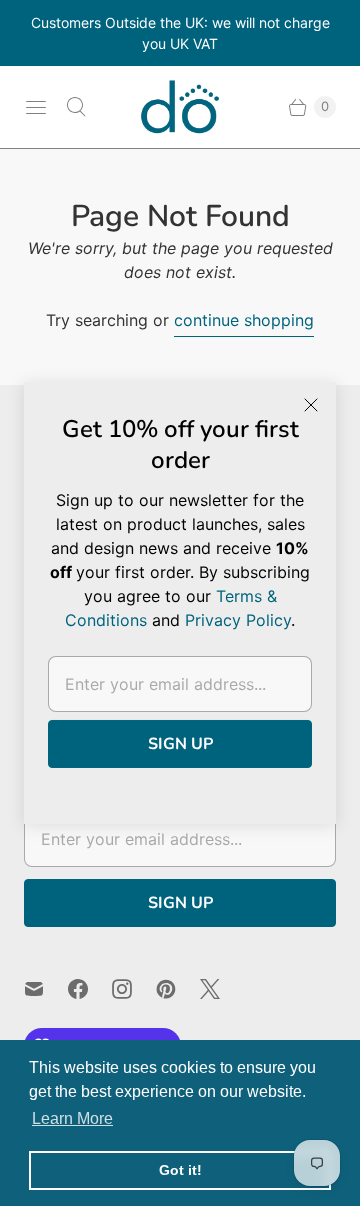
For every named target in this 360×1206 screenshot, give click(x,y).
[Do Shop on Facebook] (90, 989)
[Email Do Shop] (46, 989)
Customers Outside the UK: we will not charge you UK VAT (180, 33)
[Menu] (36, 107)
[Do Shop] (180, 107)
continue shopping (244, 320)
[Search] (76, 107)
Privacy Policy (238, 620)
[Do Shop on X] (222, 989)
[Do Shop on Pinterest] (178, 989)
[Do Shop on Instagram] (134, 989)
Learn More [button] (72, 1118)
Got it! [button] (180, 1170)
